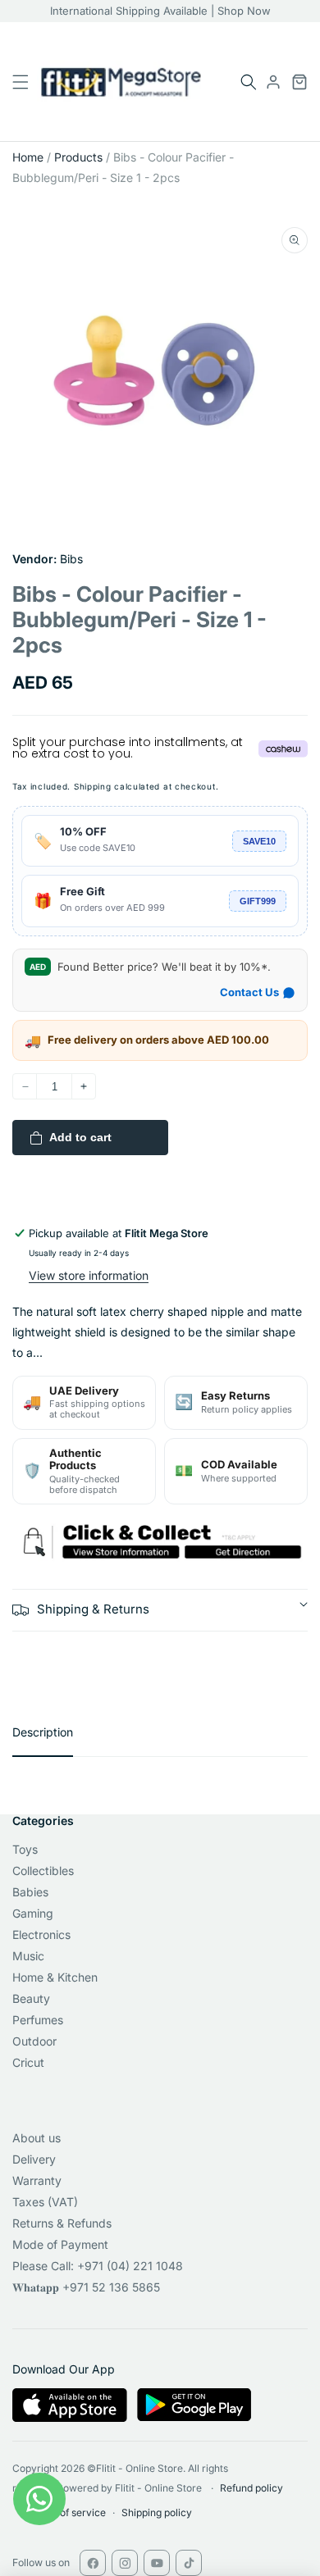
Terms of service (67, 2512)
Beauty (31, 1998)
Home (28, 157)
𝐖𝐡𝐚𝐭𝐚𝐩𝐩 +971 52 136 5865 (86, 2287)
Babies (30, 1892)
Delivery (34, 2159)
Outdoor (34, 2041)
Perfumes (38, 2020)
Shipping (93, 786)
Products (78, 157)
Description (43, 1732)
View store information (89, 1275)
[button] (249, 82)
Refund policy (251, 2488)
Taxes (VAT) (45, 2202)
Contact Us (249, 992)
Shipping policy (157, 2512)
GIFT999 (258, 901)
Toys (25, 1849)
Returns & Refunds (62, 2223)
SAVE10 (259, 841)
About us (37, 2138)
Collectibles (43, 1871)
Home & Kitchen (55, 1977)
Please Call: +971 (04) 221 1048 (98, 2266)
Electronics (41, 1934)
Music (28, 1956)
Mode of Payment (60, 2244)
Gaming (33, 1913)
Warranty (37, 2180)
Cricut (28, 2062)
